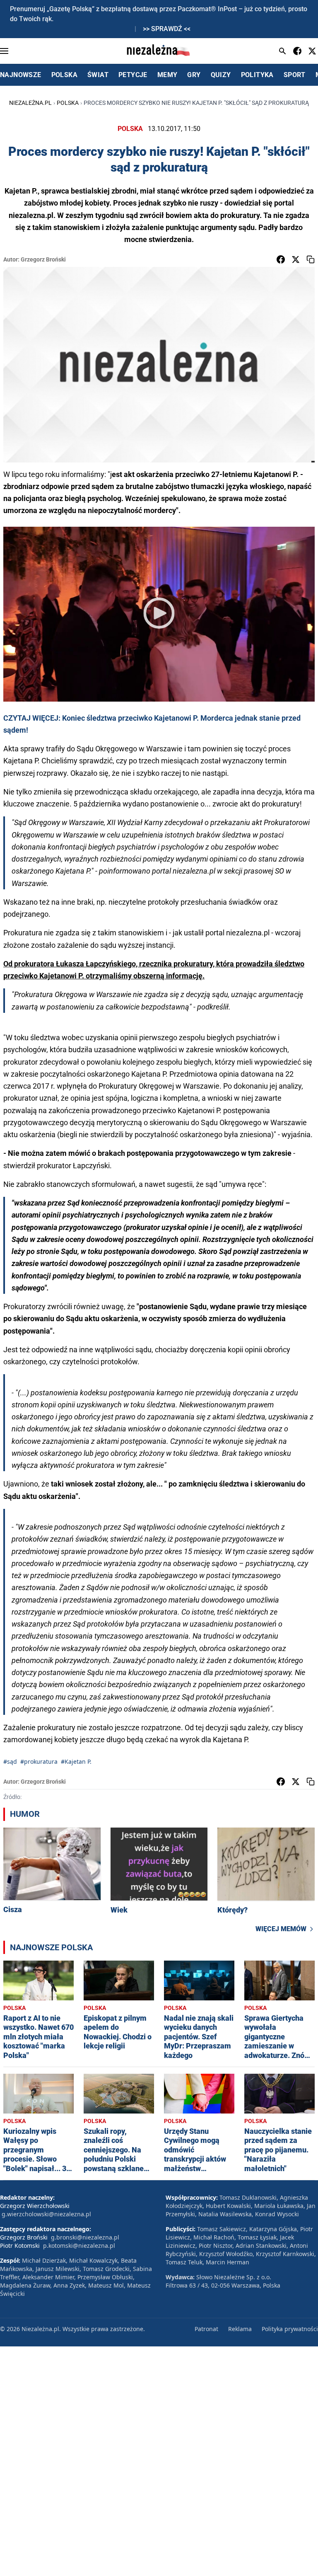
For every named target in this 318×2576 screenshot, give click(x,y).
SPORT (295, 75)
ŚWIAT (98, 75)
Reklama (240, 2329)
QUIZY (221, 75)
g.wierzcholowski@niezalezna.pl (46, 2214)
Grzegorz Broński (43, 259)
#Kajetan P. (76, 1761)
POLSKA (64, 75)
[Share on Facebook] (281, 259)
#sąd (10, 1761)
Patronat (206, 2329)
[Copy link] (311, 259)
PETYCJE (133, 75)
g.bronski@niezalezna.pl (85, 2237)
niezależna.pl (30, 103)
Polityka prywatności (290, 2329)
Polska (68, 103)
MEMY (167, 75)
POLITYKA (257, 75)
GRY (194, 75)
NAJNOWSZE (21, 75)
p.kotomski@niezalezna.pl (79, 2246)
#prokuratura (39, 1761)
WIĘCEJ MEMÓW (281, 1929)
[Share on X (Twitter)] (296, 259)
